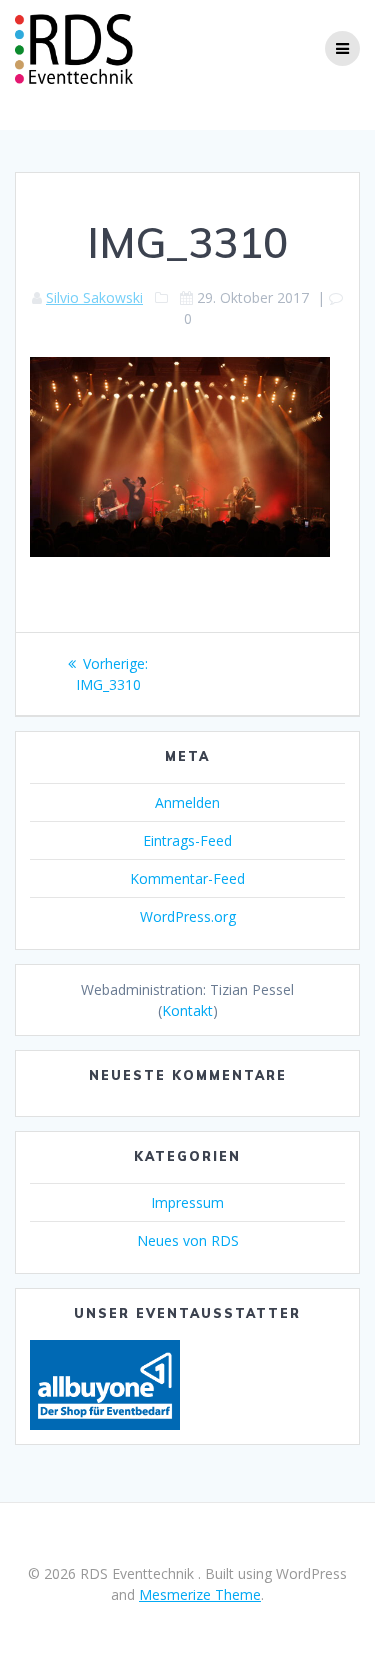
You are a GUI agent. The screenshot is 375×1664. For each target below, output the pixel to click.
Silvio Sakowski (94, 297)
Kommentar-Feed (187, 878)
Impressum (187, 1202)
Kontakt (187, 1010)
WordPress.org (188, 916)
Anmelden (187, 802)
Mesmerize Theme (200, 1594)
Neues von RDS (188, 1240)
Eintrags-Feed (187, 840)
